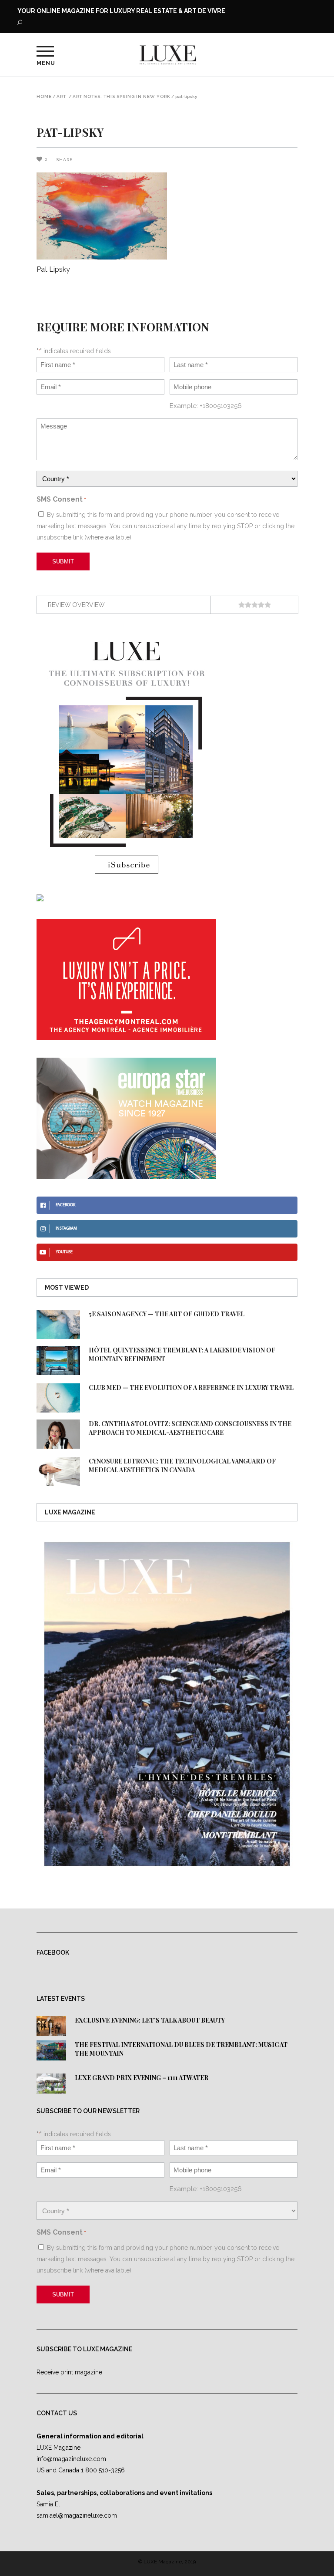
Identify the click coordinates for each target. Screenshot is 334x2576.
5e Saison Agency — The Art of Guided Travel (167, 1314)
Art (61, 97)
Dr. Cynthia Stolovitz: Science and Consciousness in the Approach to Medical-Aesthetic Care (190, 1428)
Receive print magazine (69, 2372)
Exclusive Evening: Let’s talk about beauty (150, 2020)
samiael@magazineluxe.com (77, 2515)
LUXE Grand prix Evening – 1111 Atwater (142, 2078)
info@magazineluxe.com (71, 2459)
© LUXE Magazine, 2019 (167, 2562)
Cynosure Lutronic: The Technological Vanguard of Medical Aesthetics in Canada (182, 1465)
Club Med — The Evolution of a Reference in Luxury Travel (191, 1387)
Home (44, 97)
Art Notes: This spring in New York (122, 97)
